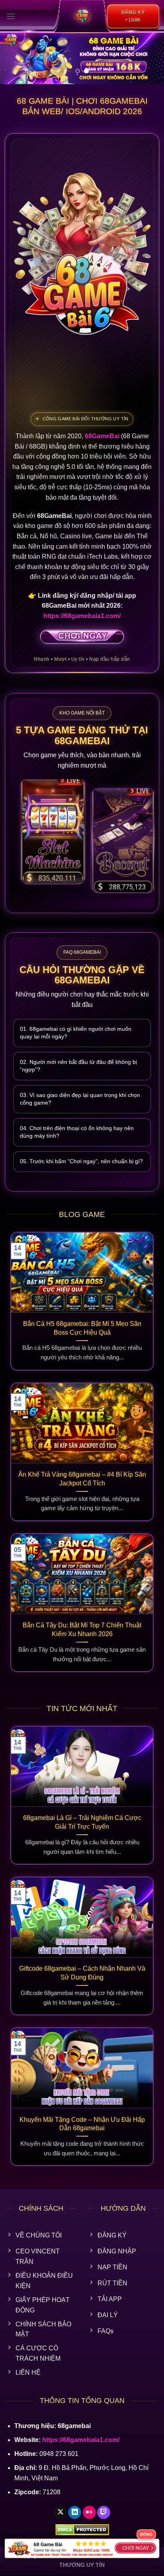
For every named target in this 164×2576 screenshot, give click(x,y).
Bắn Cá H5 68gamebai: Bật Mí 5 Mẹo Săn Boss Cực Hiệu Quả (82, 1328)
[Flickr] (89, 2513)
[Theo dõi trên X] (60, 2513)
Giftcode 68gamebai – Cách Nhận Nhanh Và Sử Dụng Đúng (82, 1973)
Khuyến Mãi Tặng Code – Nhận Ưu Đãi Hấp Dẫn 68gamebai (82, 2124)
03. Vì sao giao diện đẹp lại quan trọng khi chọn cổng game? (80, 1099)
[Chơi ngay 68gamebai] (82, 637)
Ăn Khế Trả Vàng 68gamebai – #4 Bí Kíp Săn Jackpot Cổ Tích (82, 1479)
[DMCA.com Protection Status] (82, 2530)
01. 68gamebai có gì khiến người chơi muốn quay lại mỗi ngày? (76, 1033)
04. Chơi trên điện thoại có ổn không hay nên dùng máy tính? (77, 1132)
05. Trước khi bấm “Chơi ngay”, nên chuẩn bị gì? (81, 1161)
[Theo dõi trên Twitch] (104, 2513)
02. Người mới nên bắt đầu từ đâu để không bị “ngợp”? (78, 1066)
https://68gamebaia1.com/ (82, 616)
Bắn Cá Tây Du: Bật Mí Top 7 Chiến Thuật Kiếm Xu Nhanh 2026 (82, 1630)
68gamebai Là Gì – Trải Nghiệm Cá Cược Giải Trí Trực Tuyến (82, 1822)
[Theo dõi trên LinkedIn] (75, 2513)
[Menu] (11, 16)
